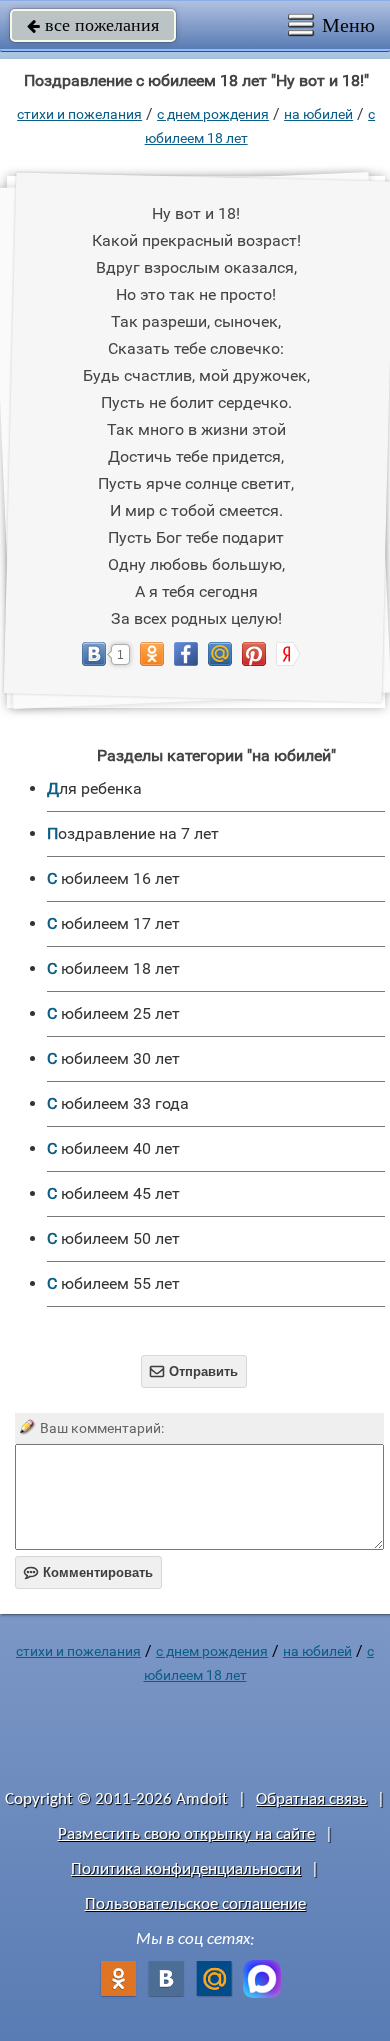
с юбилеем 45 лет (113, 1193)
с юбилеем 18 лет (113, 968)
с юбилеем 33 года (118, 1103)
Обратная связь (311, 1799)
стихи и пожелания (79, 114)
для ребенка (94, 788)
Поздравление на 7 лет (133, 833)
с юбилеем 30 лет (113, 1058)
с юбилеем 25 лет (113, 1013)
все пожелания (93, 25)
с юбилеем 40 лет (113, 1148)
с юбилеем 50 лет (113, 1238)
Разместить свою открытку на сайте (186, 1834)
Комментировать (88, 1572)
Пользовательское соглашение (195, 1904)
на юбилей (318, 114)
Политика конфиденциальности (186, 1869)
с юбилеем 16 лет (113, 878)
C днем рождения (213, 114)
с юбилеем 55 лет (113, 1283)
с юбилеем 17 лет (113, 923)
